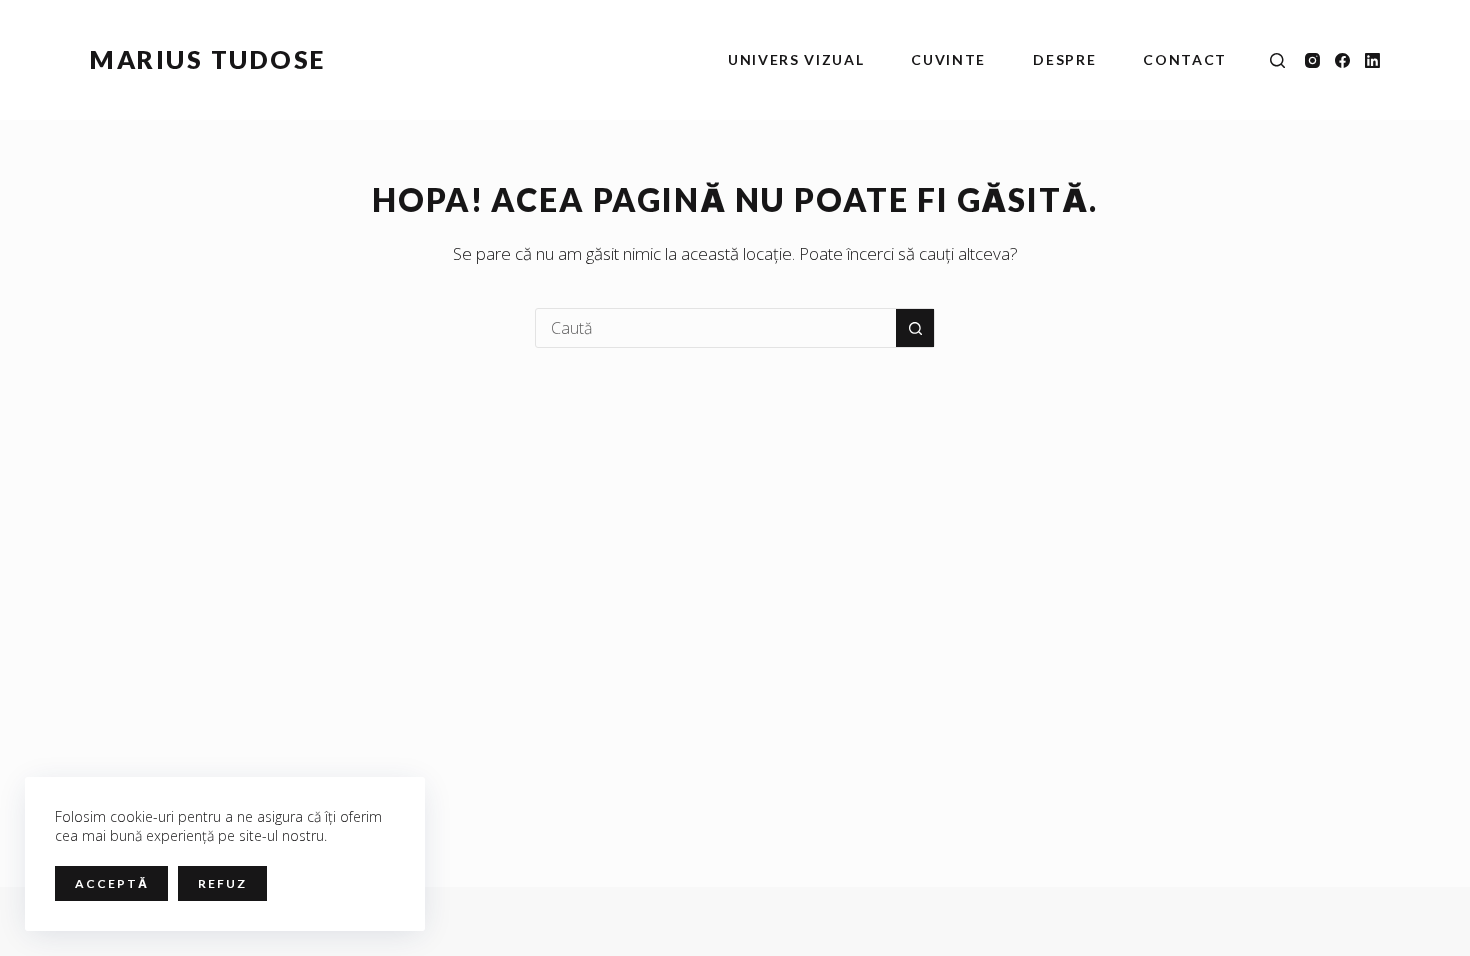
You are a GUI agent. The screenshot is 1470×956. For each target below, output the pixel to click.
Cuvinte (948, 59)
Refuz (222, 883)
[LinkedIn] (1372, 60)
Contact (1185, 59)
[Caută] (1277, 60)
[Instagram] (1312, 60)
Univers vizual (796, 59)
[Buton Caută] (915, 328)
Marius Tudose (208, 59)
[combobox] (716, 328)
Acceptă (111, 883)
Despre (1064, 59)
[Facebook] (1342, 60)
